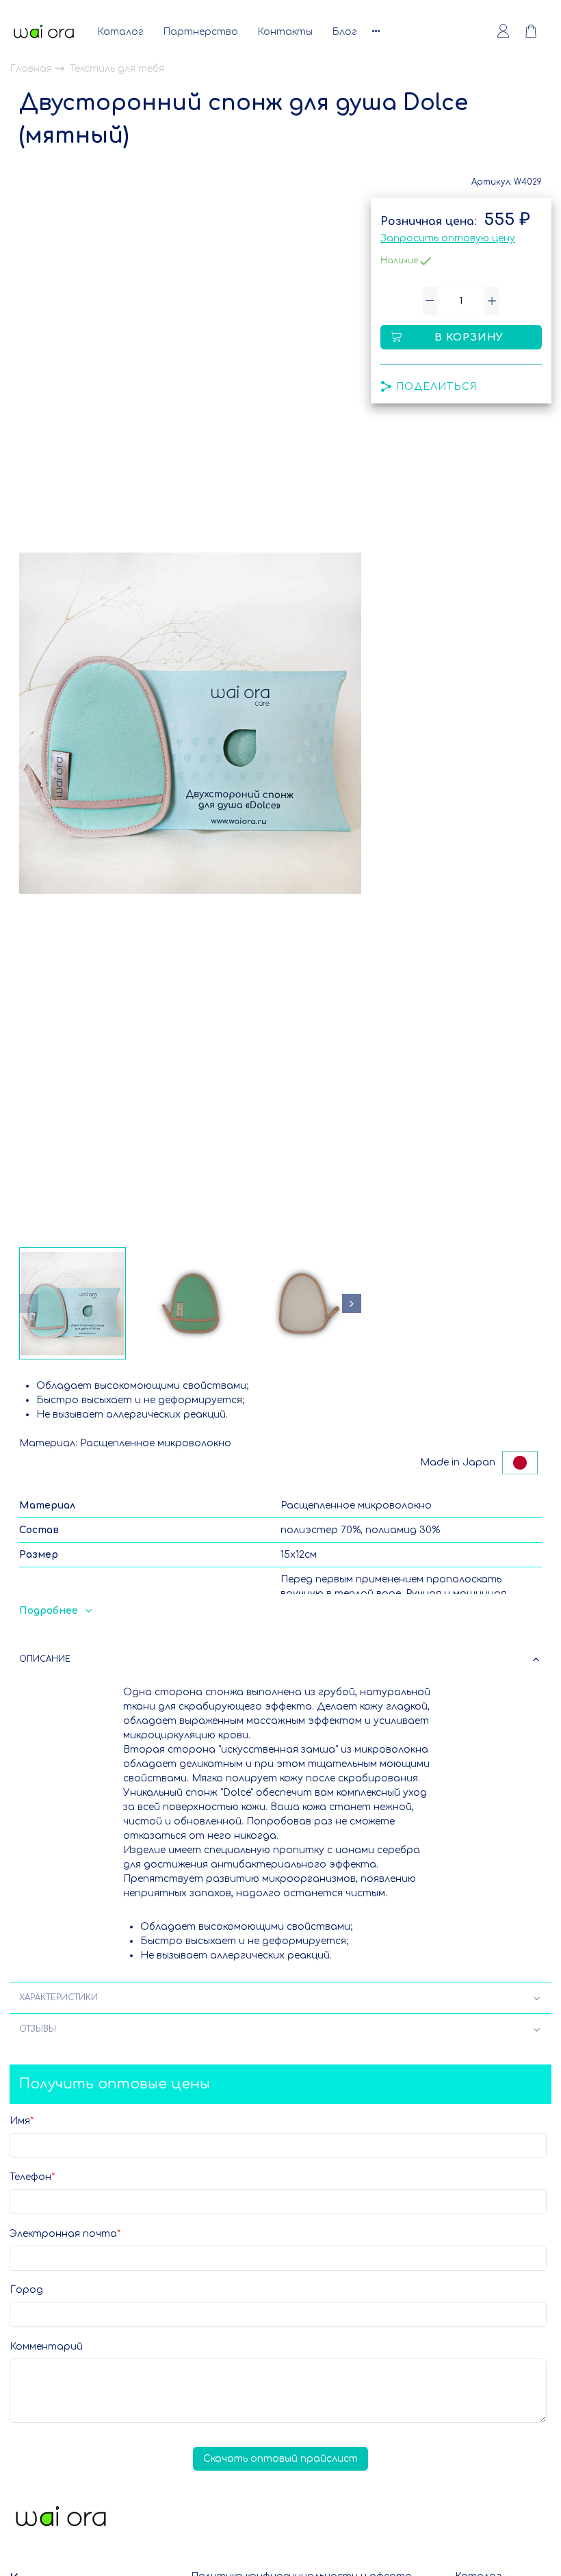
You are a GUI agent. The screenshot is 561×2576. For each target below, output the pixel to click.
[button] (29, 1303)
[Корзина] (538, 31)
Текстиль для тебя (117, 69)
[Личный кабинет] (503, 31)
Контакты (285, 32)
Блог (344, 32)
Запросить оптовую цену (448, 238)
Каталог (120, 32)
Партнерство (200, 32)
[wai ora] (44, 31)
